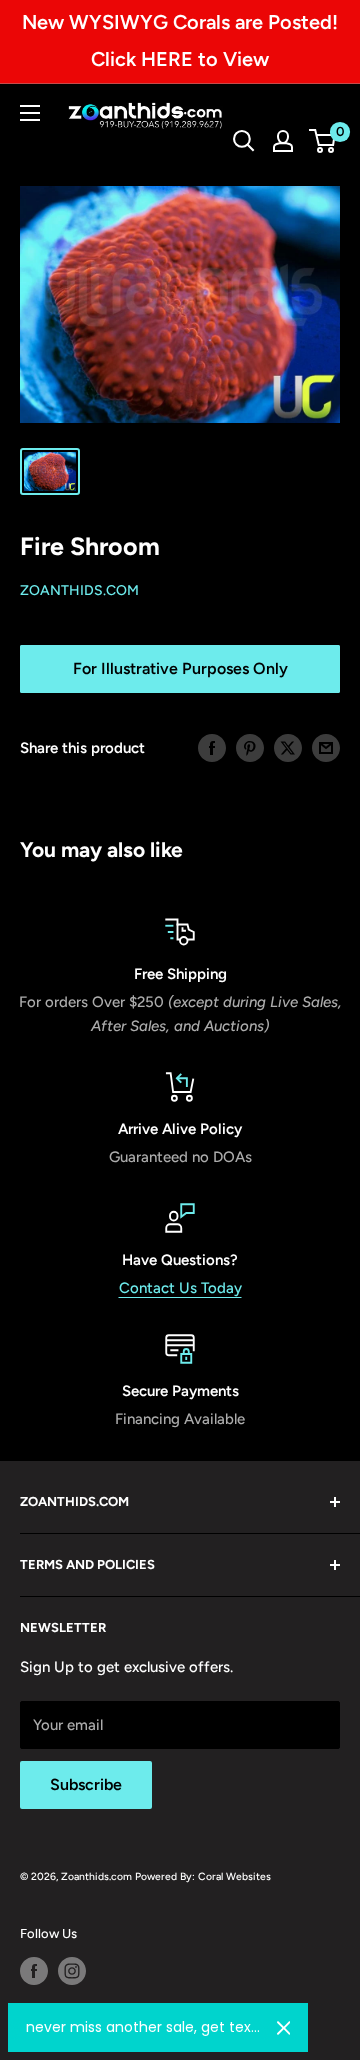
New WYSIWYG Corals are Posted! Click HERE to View (180, 40)
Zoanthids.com (79, 590)
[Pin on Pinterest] (250, 747)
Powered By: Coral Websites (203, 1876)
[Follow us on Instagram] (72, 1971)
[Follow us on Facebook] (34, 1971)
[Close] (284, 2028)
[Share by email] (326, 747)
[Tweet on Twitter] (288, 747)
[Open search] (244, 141)
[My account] (283, 141)
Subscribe (86, 1784)
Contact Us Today (180, 1288)
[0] (323, 141)
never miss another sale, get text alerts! (143, 2027)
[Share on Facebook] (212, 747)
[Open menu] (30, 113)
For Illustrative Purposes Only (180, 668)
